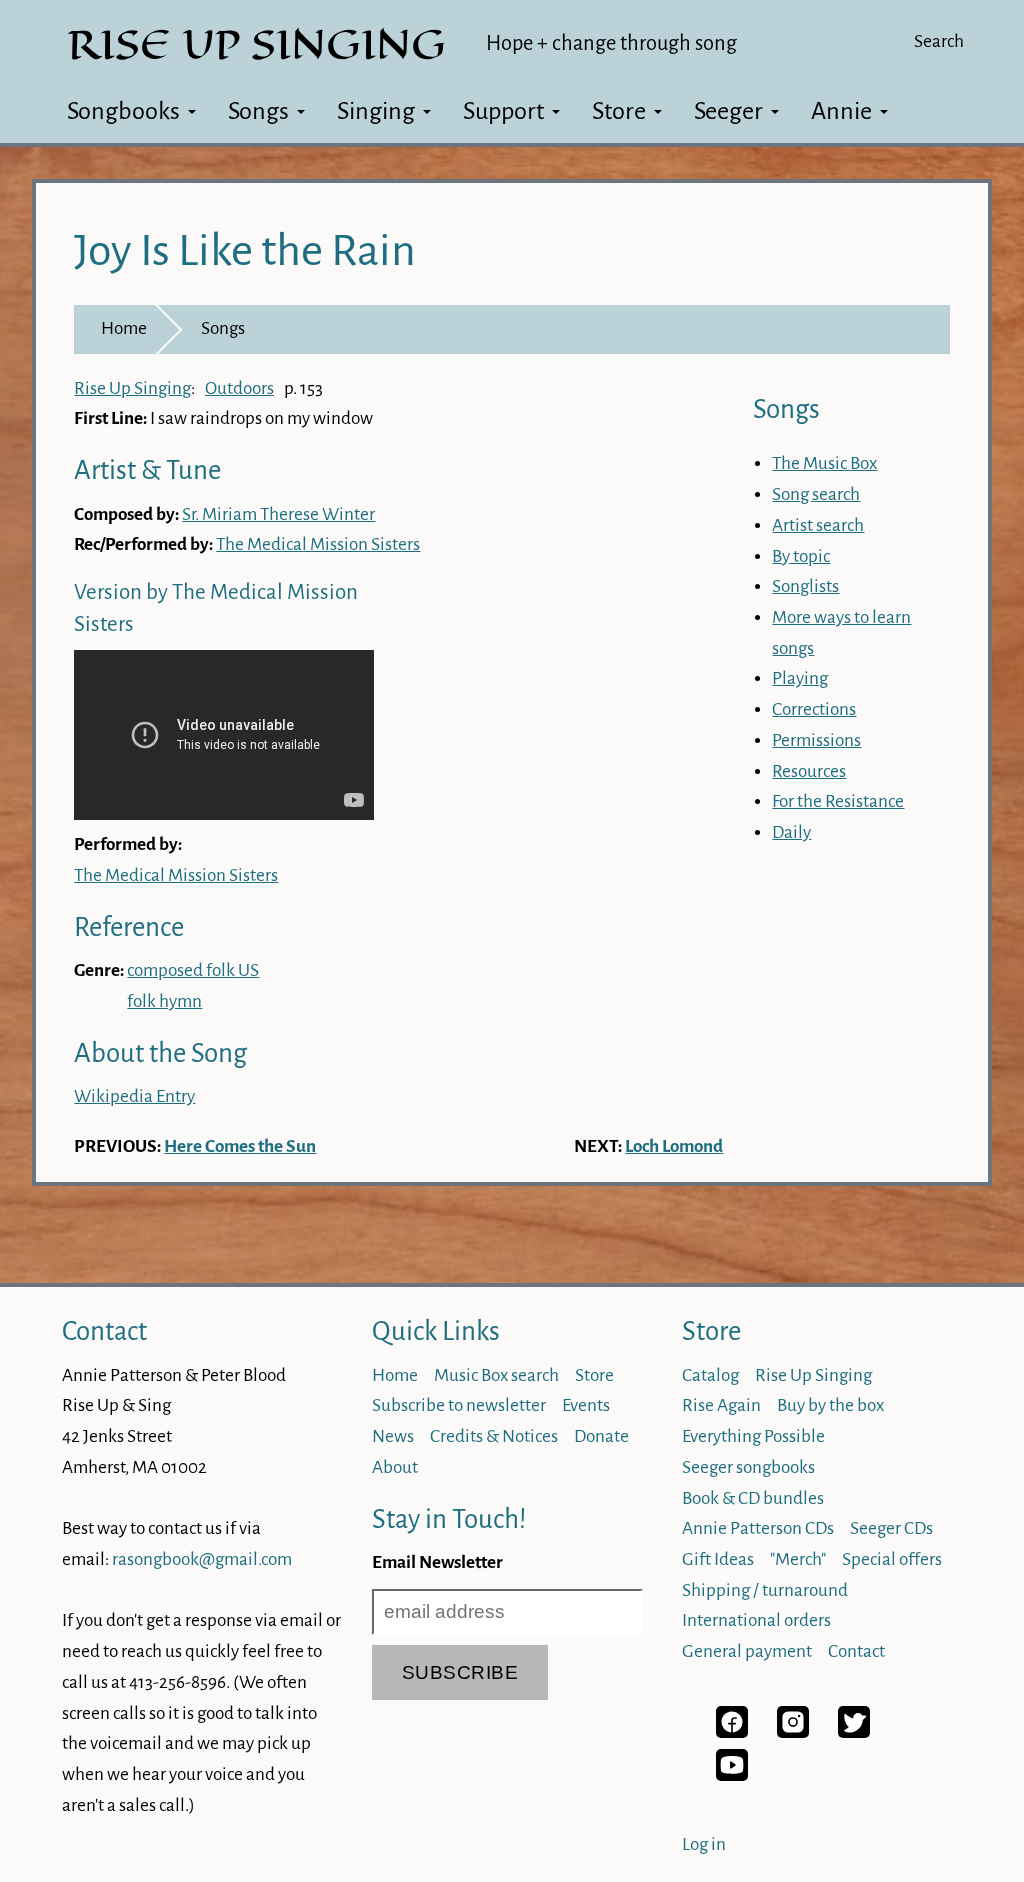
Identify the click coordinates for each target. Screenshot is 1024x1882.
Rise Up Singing (132, 388)
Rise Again (721, 1405)
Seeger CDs (891, 1528)
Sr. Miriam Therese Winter (278, 514)
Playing (800, 678)
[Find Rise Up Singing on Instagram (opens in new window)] (793, 1732)
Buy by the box (830, 1405)
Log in (704, 1844)
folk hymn (164, 1001)
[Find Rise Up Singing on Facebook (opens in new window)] (732, 1732)
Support (503, 111)
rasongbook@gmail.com (202, 1559)
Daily (791, 832)
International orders (756, 1620)
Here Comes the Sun (240, 1146)
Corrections (814, 709)
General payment (747, 1651)
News (393, 1436)
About (395, 1467)
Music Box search (496, 1375)
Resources (809, 771)
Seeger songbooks (748, 1467)
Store (619, 111)
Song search (816, 494)
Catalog (710, 1375)
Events (586, 1405)
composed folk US (193, 970)
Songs (258, 111)
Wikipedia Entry (134, 1096)
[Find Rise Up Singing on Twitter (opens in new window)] (854, 1732)
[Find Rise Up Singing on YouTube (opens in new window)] (732, 1775)
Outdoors (239, 388)
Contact (104, 1331)
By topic (801, 556)
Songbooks (123, 111)
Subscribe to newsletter (459, 1405)
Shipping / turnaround (765, 1590)
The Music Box (824, 463)
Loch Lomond (674, 1146)
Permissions (816, 740)
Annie (841, 111)
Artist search (818, 525)
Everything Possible (753, 1436)
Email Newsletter (437, 1562)
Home (124, 328)
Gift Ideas (718, 1559)
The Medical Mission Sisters (318, 544)
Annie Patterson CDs (758, 1528)
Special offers (892, 1559)
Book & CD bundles (753, 1498)
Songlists (805, 586)
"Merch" (798, 1559)
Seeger (728, 111)
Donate (601, 1436)
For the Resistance (838, 801)
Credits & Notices (494, 1436)
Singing (376, 111)
